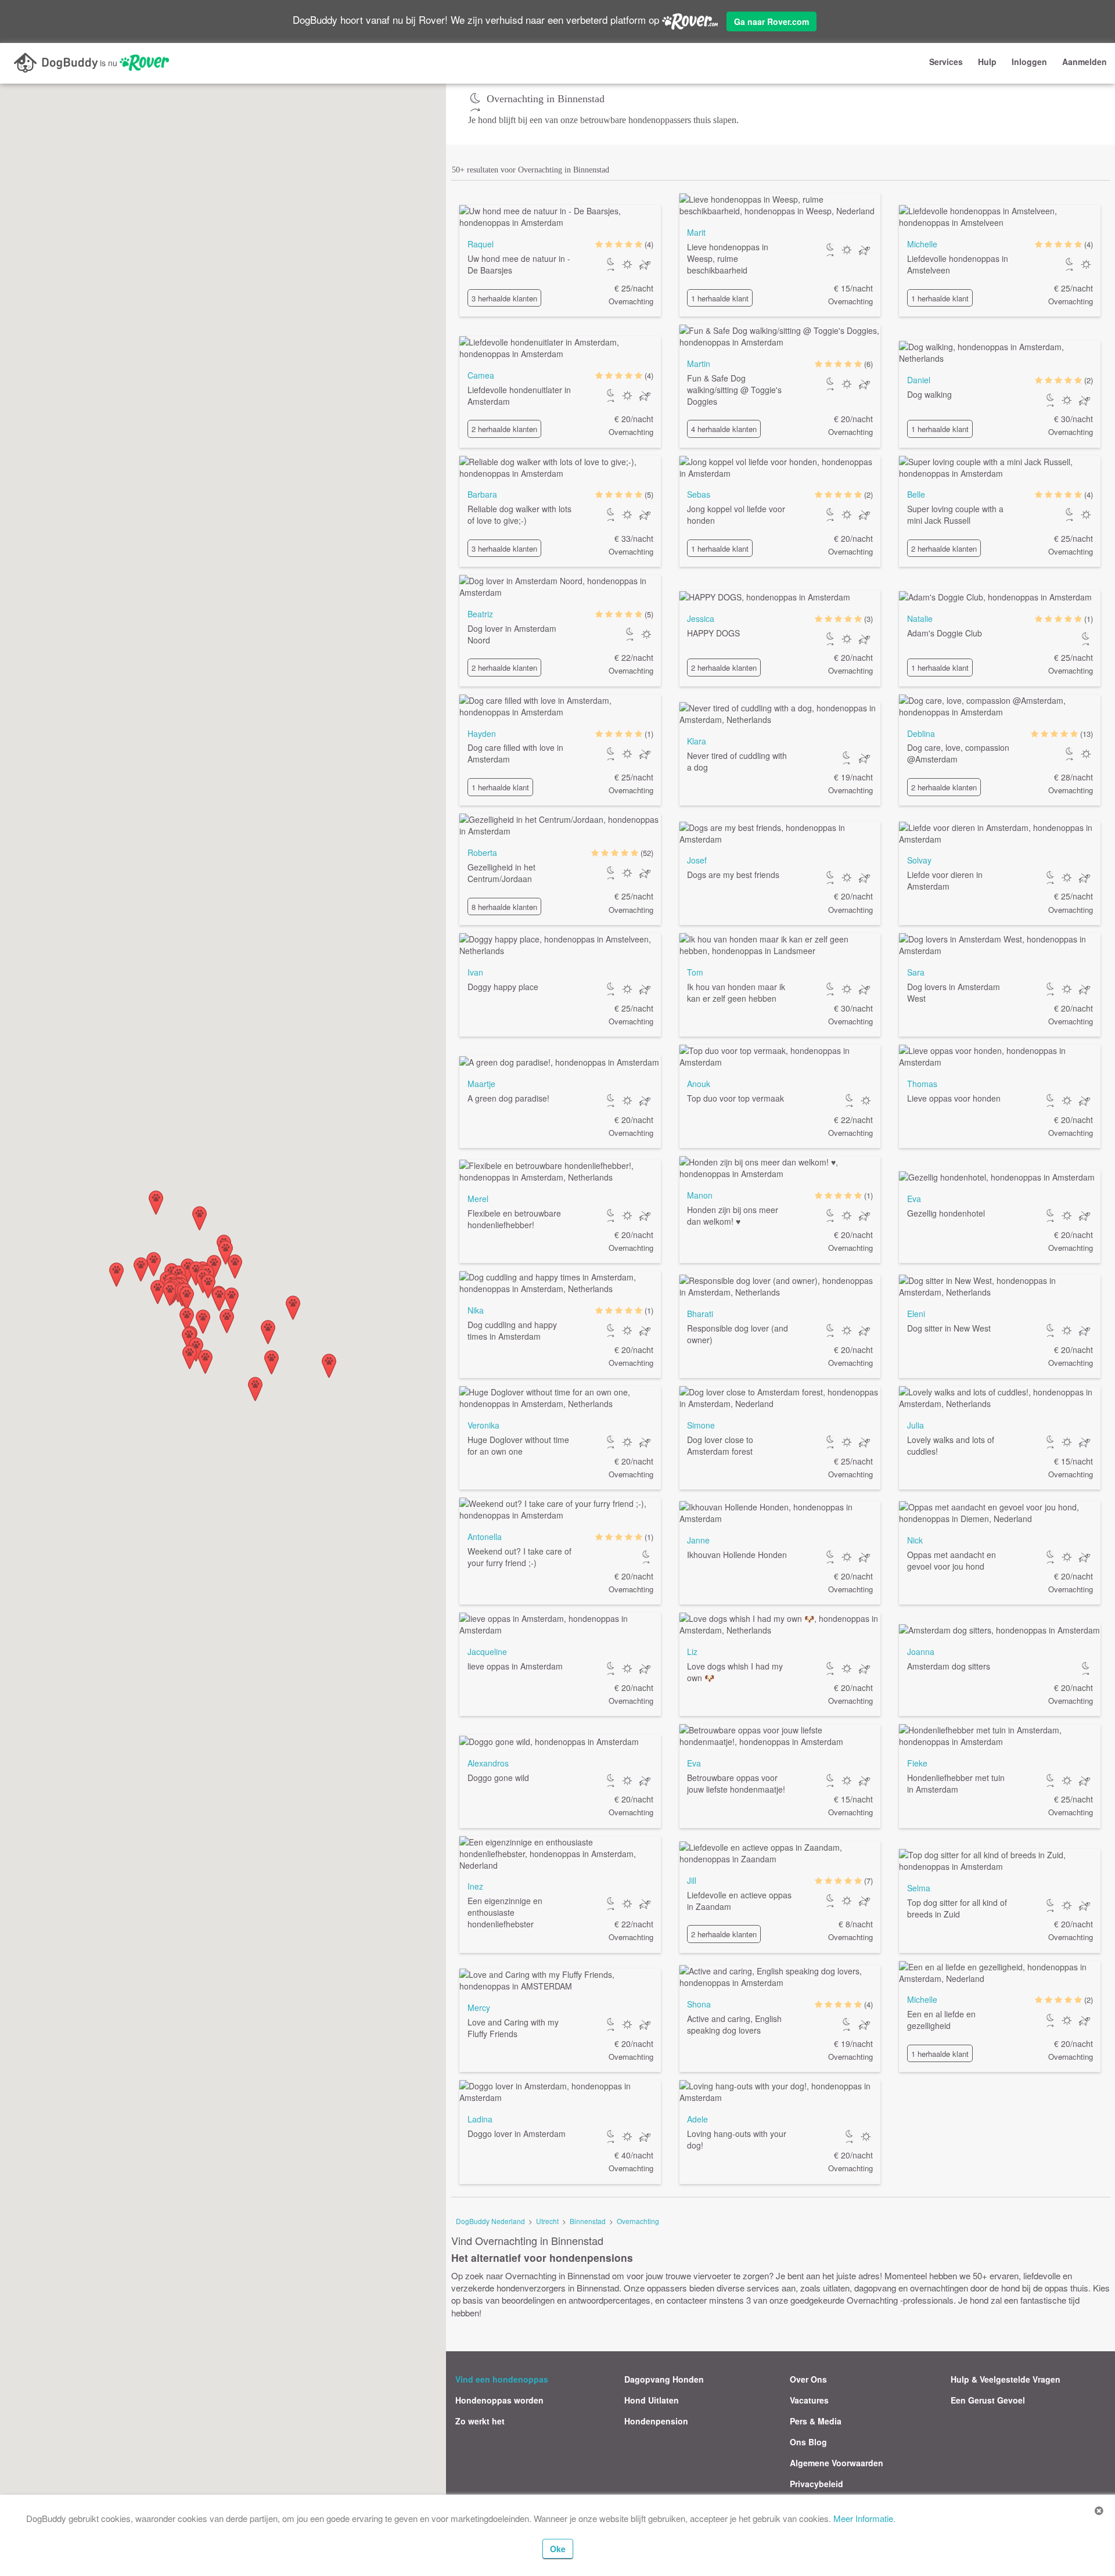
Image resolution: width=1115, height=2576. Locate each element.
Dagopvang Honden (664, 2379)
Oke (558, 2549)
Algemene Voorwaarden (837, 2463)
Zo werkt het (480, 2421)
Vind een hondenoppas (502, 2379)
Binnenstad (588, 2221)
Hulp (987, 62)
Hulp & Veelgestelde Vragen (1006, 2379)
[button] (329, 1366)
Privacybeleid (817, 2484)
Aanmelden (1085, 62)
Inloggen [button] (1029, 62)
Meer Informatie (863, 2518)
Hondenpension (656, 2421)
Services (946, 62)
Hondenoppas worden (499, 2400)
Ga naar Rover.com (771, 21)
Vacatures (809, 2400)
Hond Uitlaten (652, 2400)
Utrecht (547, 2221)
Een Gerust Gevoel (988, 2400)
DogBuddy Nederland (490, 2221)
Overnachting (638, 2221)
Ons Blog (808, 2442)
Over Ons (808, 2379)
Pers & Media (816, 2421)
